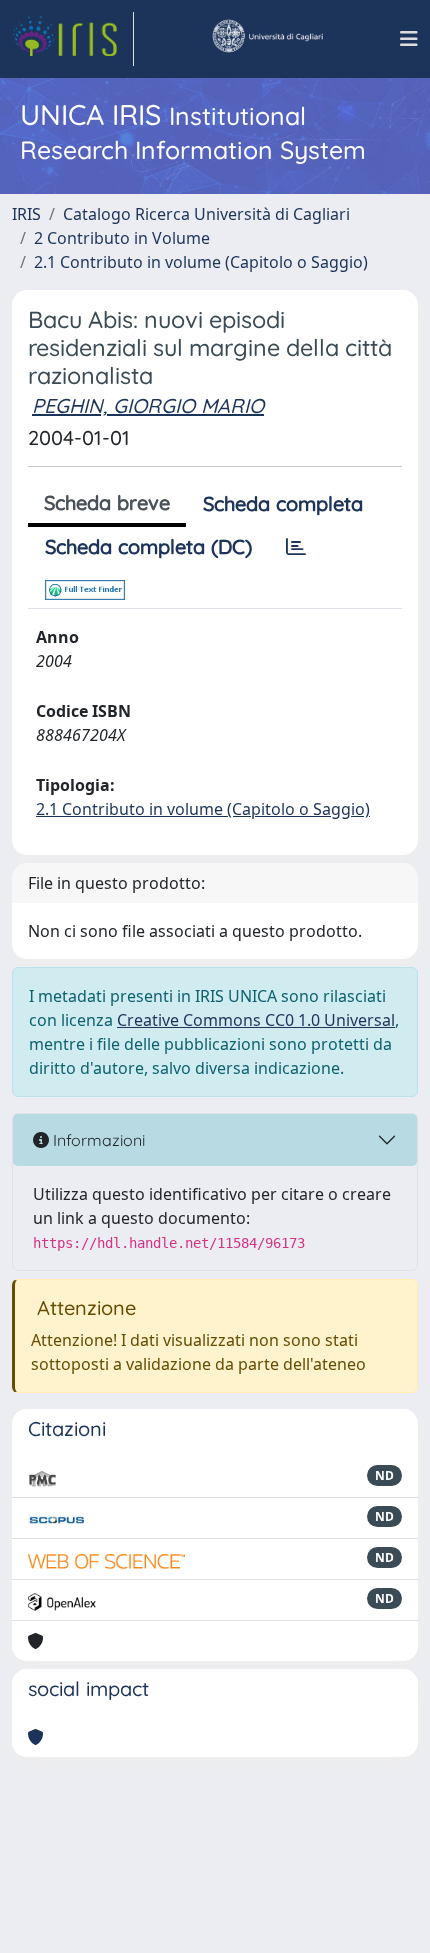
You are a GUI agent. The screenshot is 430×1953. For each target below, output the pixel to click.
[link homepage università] (267, 39)
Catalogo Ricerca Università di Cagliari (206, 214)
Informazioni (97, 1140)
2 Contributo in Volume (122, 238)
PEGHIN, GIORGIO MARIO (148, 405)
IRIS (26, 214)
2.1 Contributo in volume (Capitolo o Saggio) (201, 262)
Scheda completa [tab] (283, 503)
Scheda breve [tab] (107, 502)
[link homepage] (73, 39)
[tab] (296, 547)
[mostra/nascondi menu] (409, 39)
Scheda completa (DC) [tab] (148, 546)
